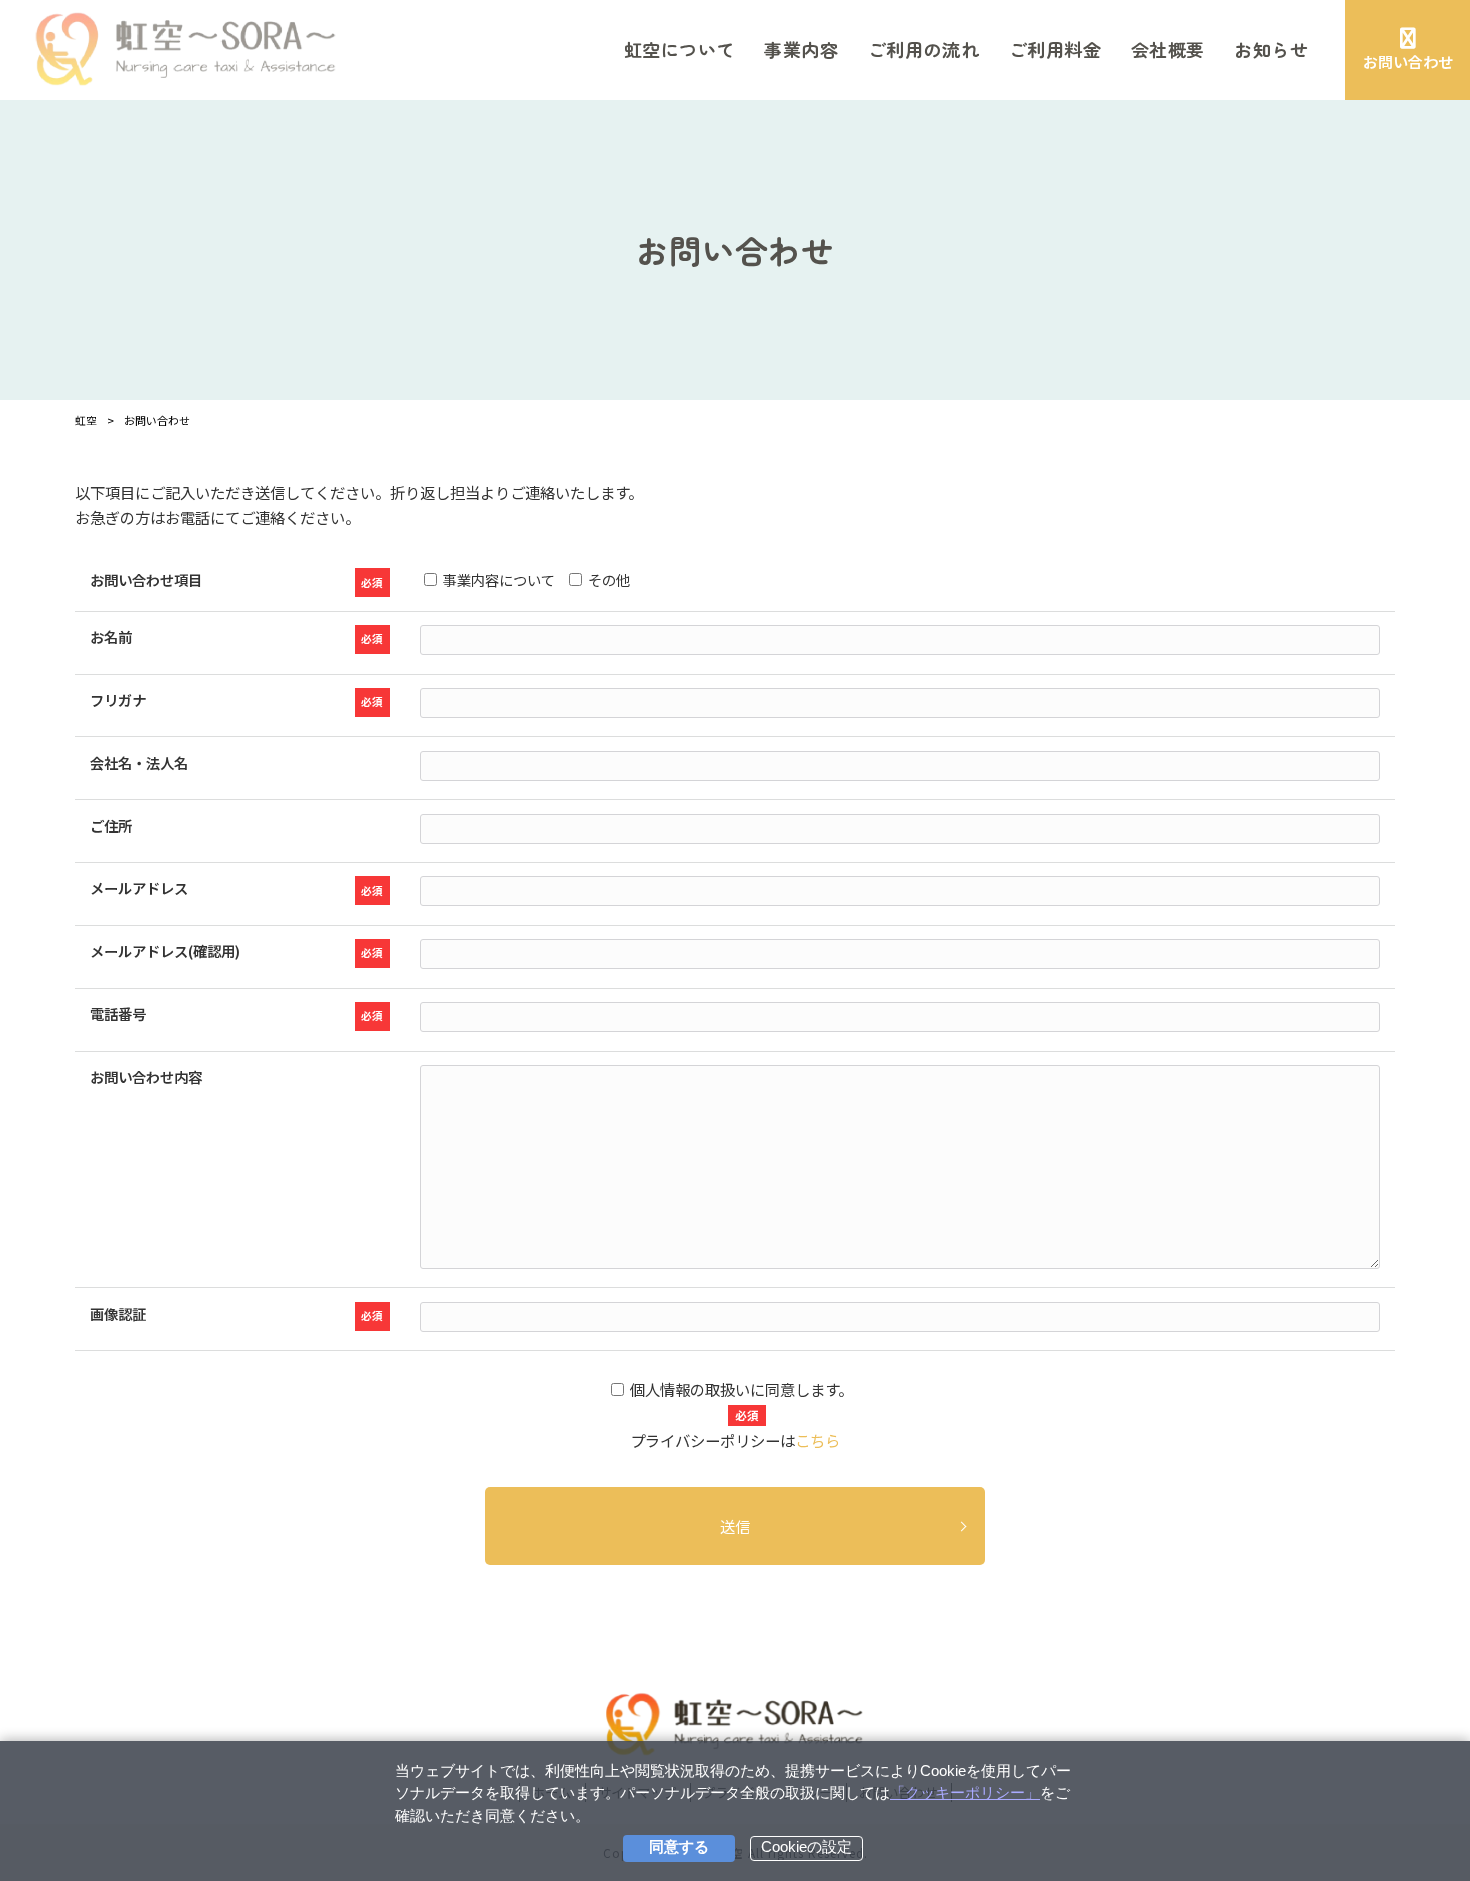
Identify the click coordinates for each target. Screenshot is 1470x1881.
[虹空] (186, 50)
